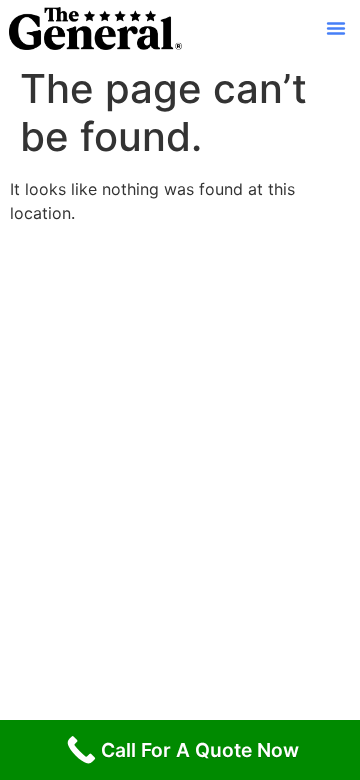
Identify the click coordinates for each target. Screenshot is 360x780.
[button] (336, 28)
